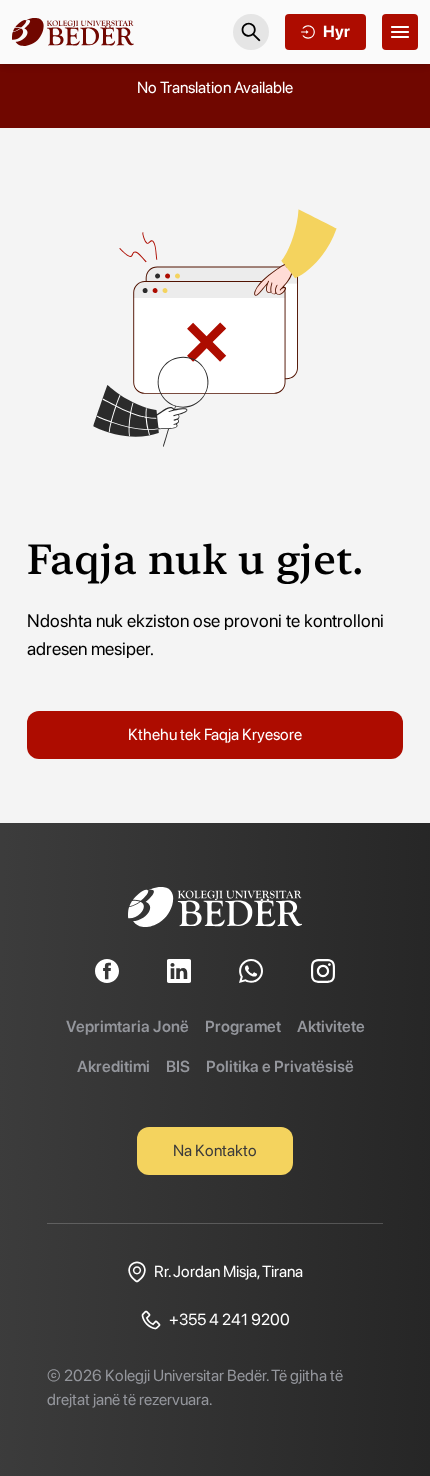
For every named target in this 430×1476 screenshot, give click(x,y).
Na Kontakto (215, 1150)
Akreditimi (113, 1066)
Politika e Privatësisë (280, 1066)
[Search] (251, 32)
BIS (178, 1066)
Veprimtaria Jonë (127, 1026)
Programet (243, 1026)
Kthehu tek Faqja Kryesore (215, 734)
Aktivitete (331, 1026)
